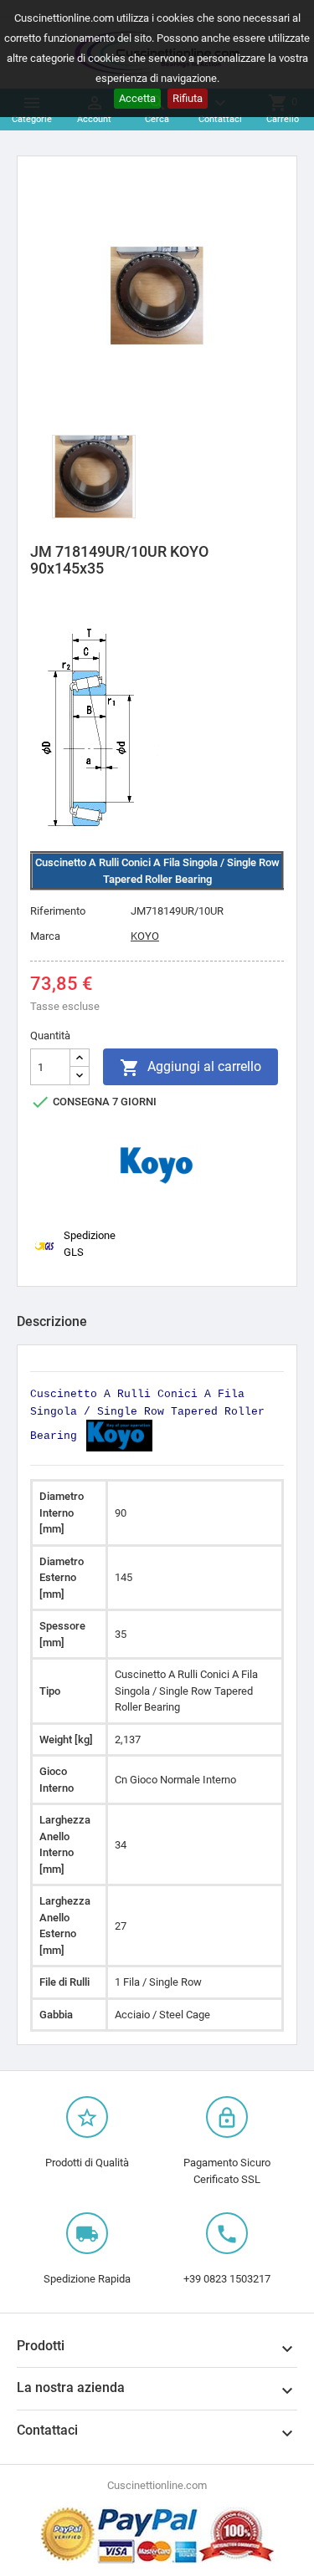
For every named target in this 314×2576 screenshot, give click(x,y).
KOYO (145, 936)
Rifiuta (188, 98)
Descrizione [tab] (52, 1321)
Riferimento (58, 911)
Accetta (137, 98)
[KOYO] (157, 1165)
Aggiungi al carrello (190, 1068)
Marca (45, 936)
